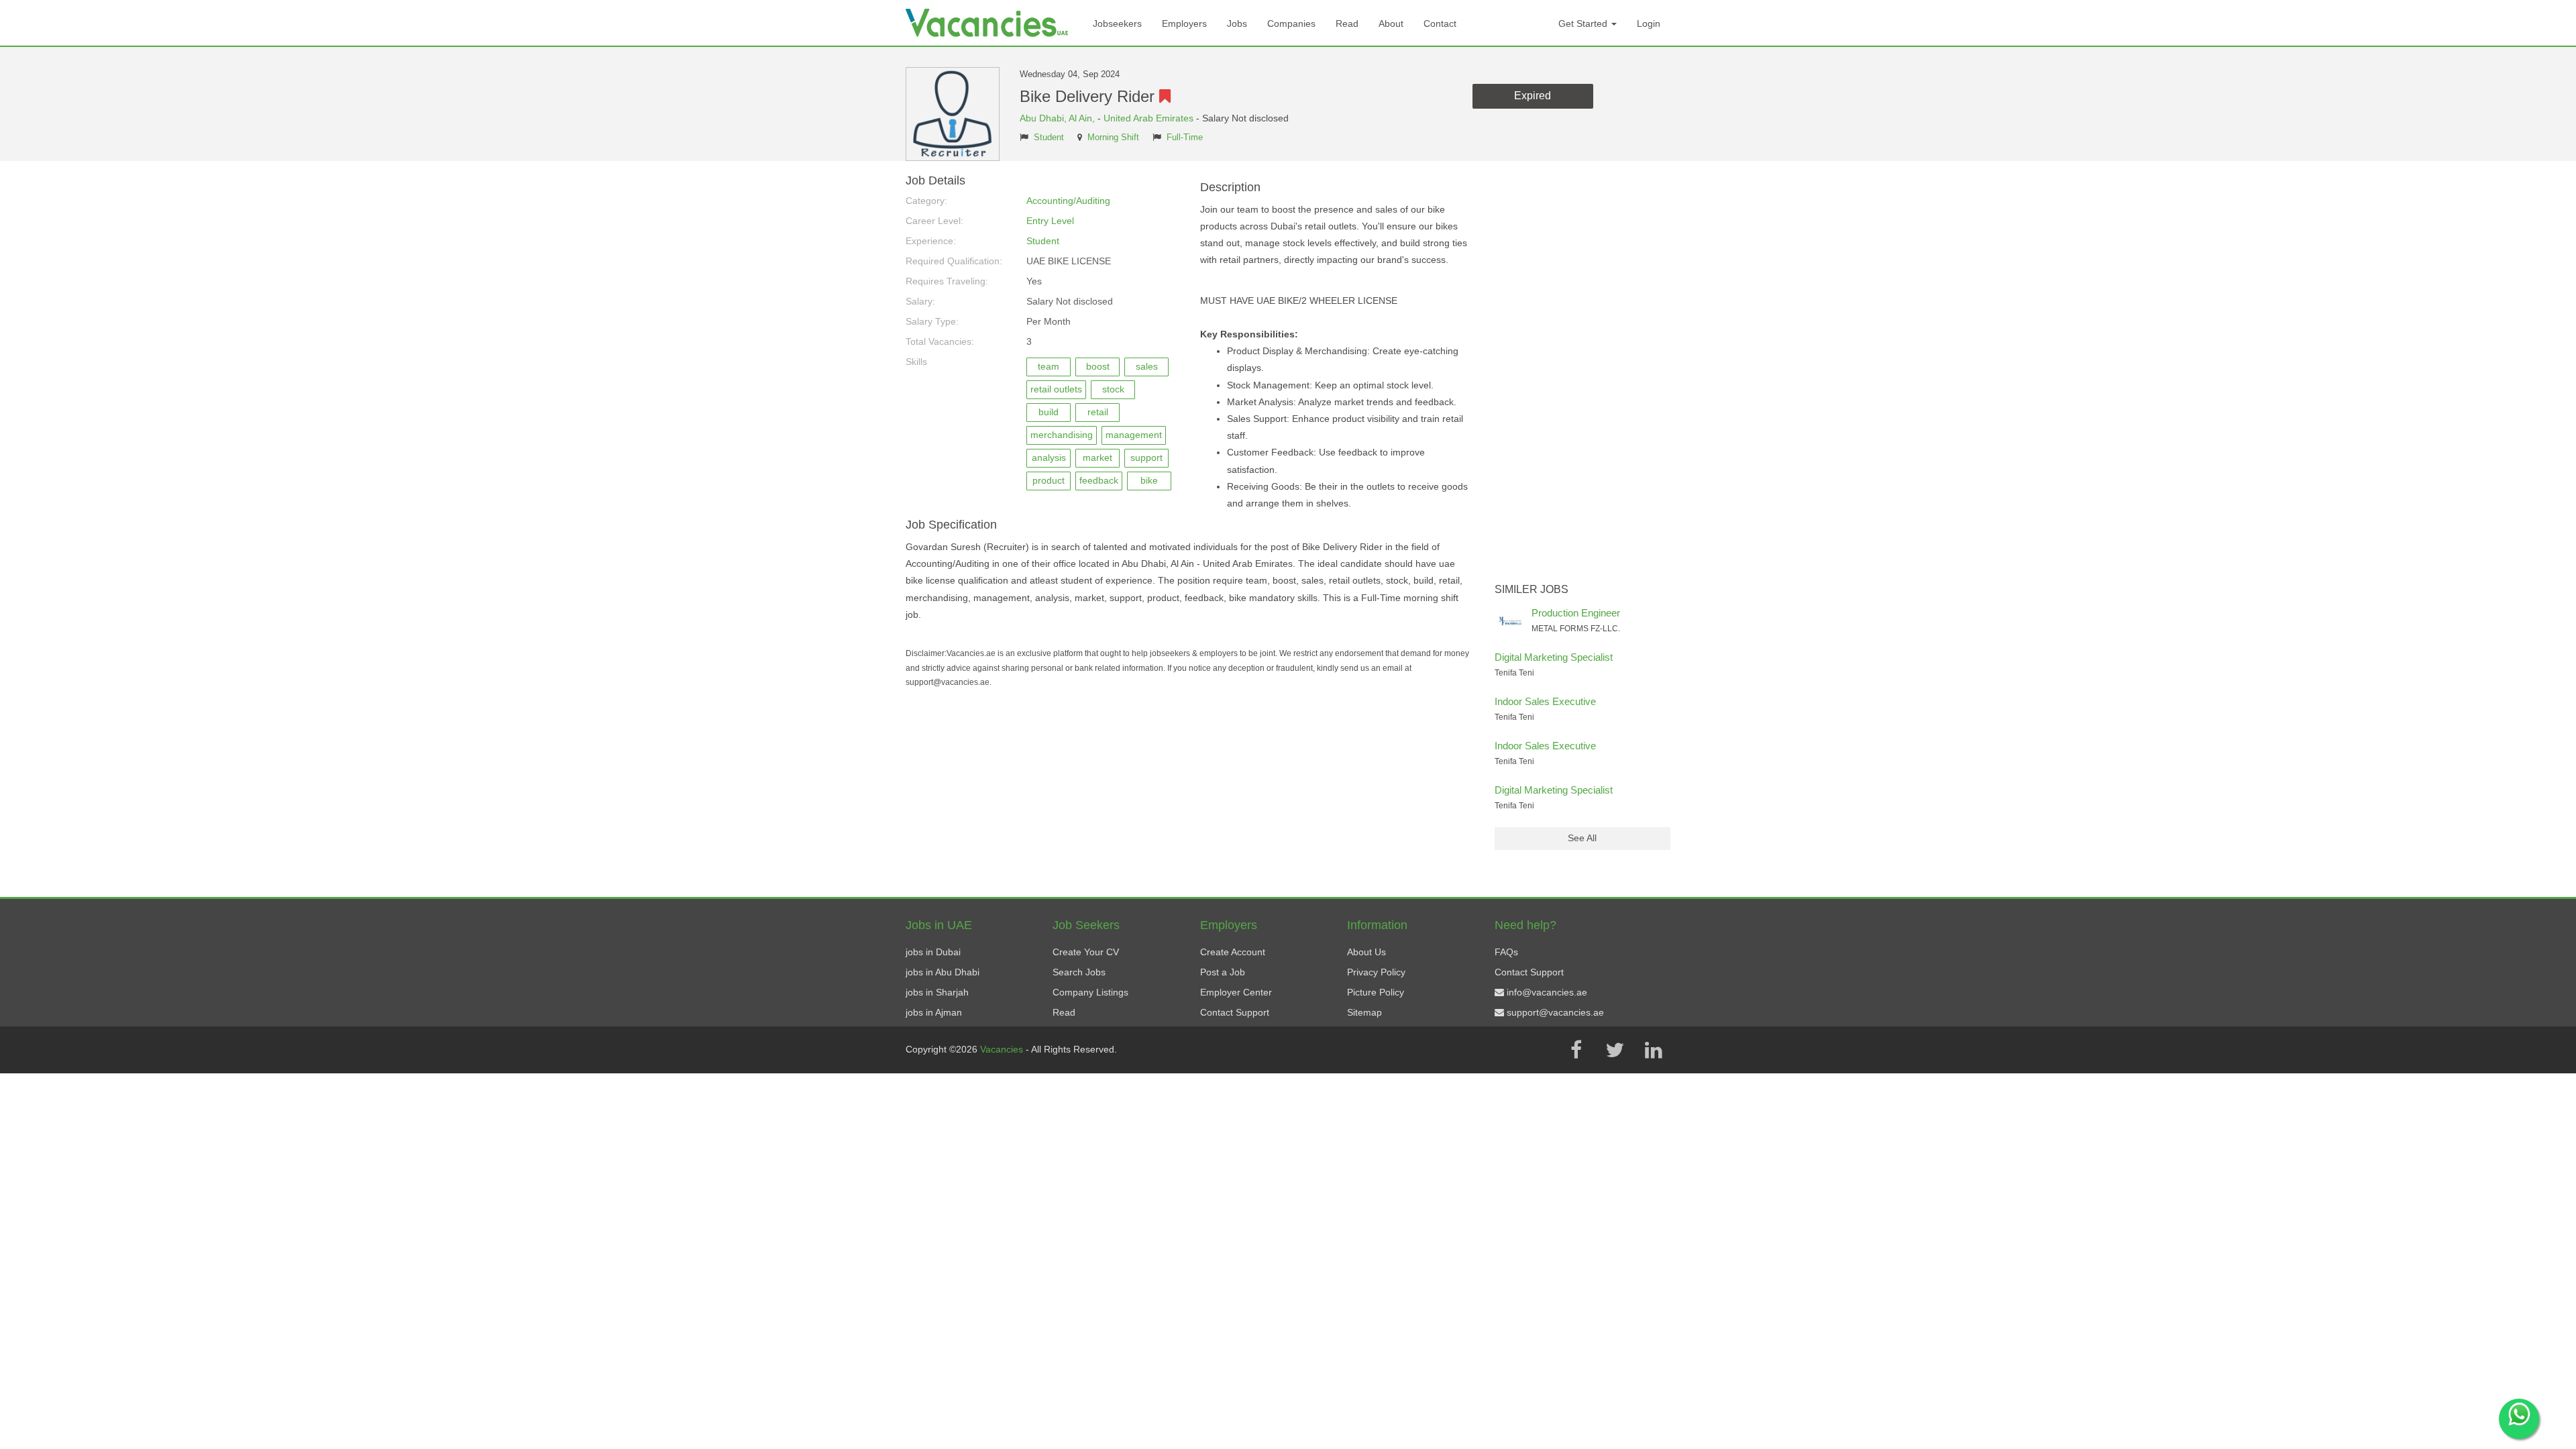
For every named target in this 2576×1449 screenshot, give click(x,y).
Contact (1440, 23)
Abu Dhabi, (1044, 118)
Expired (1533, 96)
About (1391, 23)
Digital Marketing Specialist (1554, 657)
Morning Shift (1113, 138)
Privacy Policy (1376, 972)
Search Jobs (1079, 972)
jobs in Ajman (934, 1012)
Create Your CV (1086, 952)
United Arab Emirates (1148, 118)
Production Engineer (1576, 613)
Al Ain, (1083, 118)
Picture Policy (1376, 992)
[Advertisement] (1583, 376)
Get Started (1584, 23)
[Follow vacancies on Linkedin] (1654, 1050)
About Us (1366, 952)
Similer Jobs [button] (1532, 589)
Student (1049, 138)
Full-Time (1185, 138)
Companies (1291, 23)
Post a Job (1223, 972)
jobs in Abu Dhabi (943, 972)
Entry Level (1050, 221)
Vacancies (1003, 1049)
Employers (1184, 23)
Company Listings (1090, 992)
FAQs (1506, 952)
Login (1649, 23)
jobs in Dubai (933, 952)
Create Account (1233, 952)
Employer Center (1236, 992)
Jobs (1237, 23)
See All (1582, 838)
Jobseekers (1117, 23)
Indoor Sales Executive (1545, 701)
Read (1347, 23)
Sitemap (1364, 1012)
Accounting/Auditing (1068, 201)
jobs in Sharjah (937, 992)
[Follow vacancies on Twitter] (1615, 1050)
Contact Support (1235, 1012)
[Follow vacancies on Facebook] (1576, 1050)
